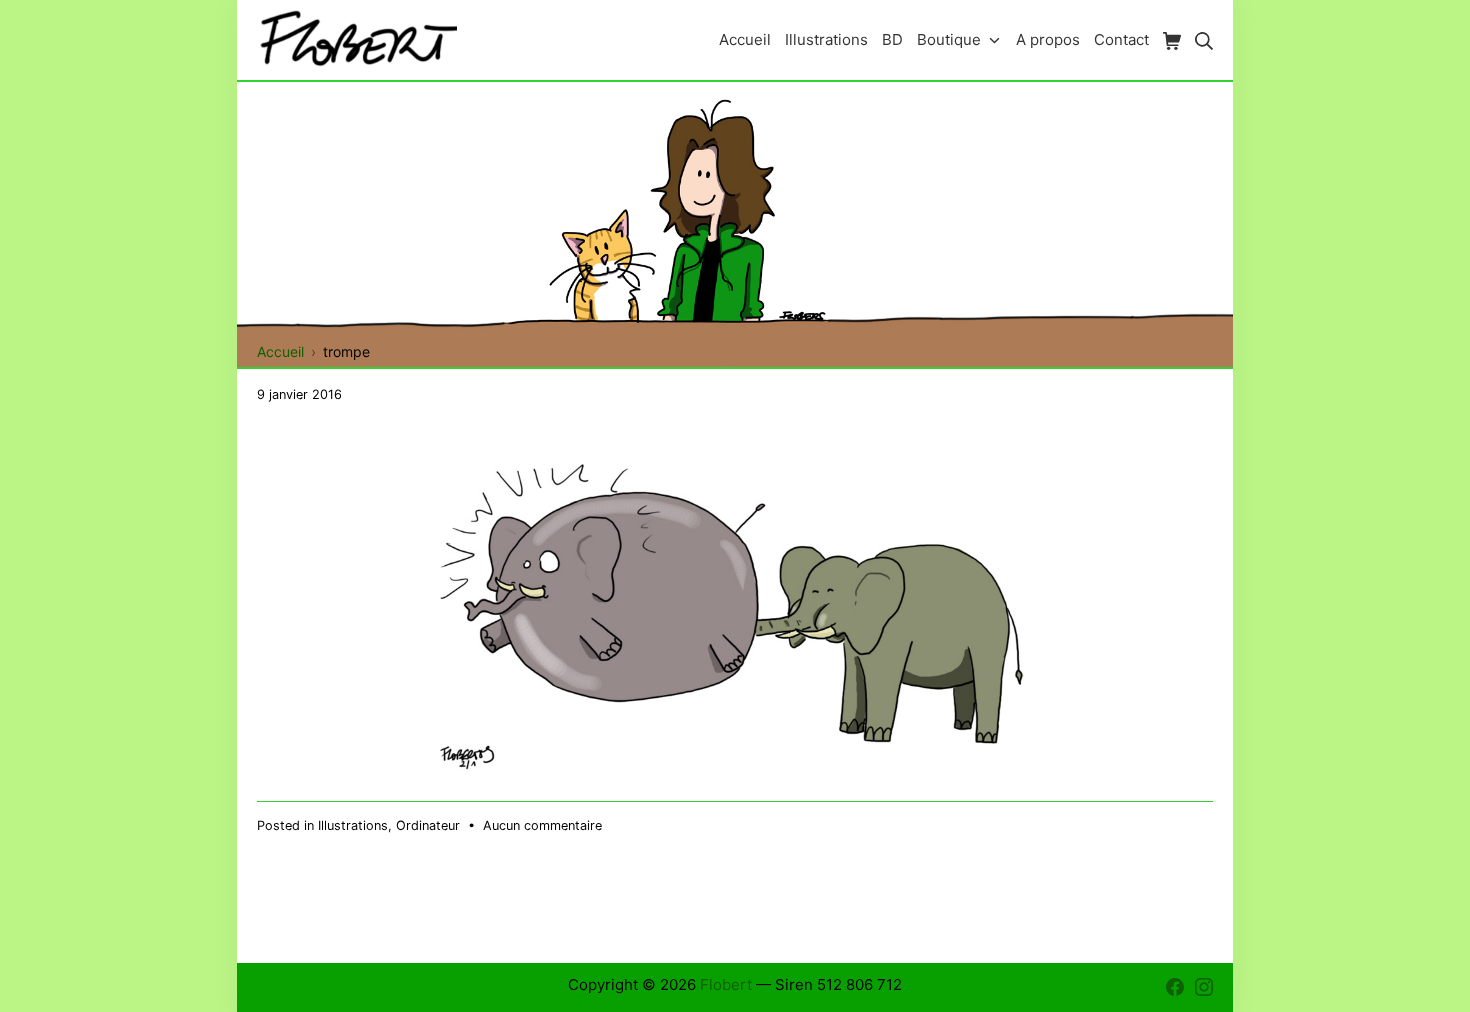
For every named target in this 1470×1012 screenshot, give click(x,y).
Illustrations (353, 825)
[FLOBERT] (357, 39)
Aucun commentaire (542, 825)
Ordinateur (428, 825)
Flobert (726, 984)
